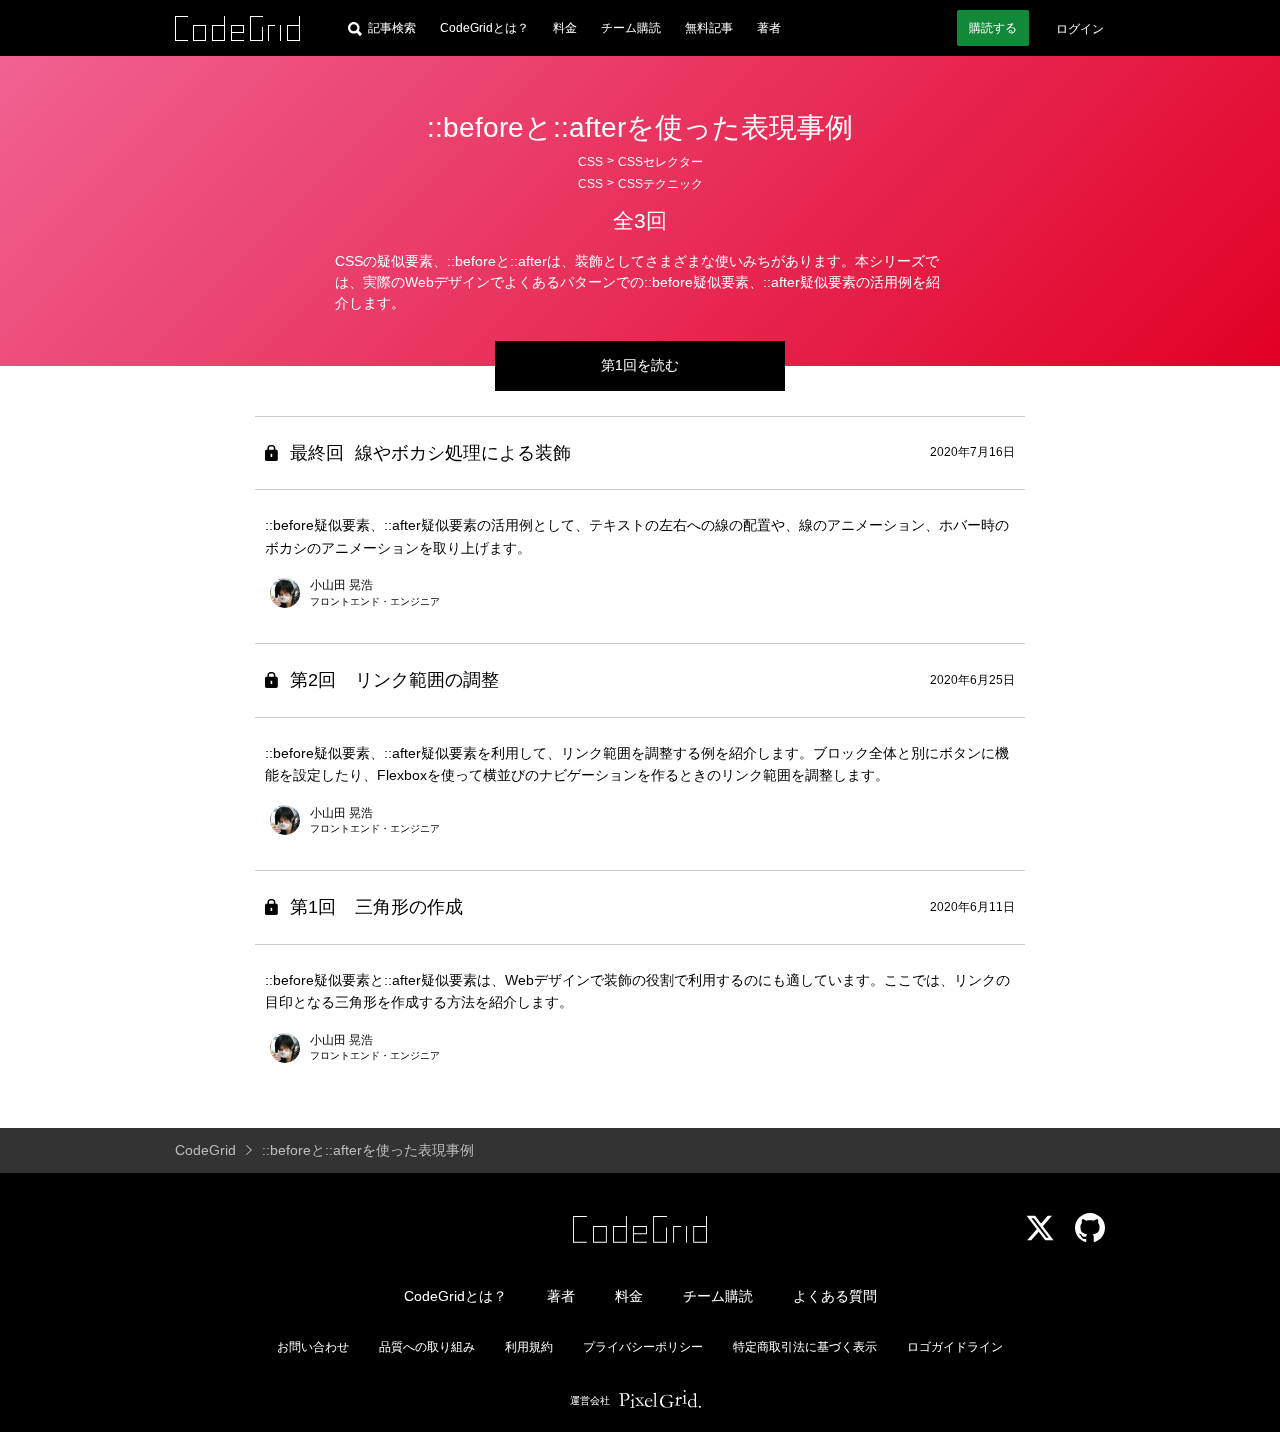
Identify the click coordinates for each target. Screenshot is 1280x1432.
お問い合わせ (313, 1347)
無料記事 (709, 28)
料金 (565, 28)
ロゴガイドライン (955, 1347)
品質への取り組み (427, 1347)
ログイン (1080, 29)
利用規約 (529, 1347)
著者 (769, 28)
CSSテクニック (660, 184)
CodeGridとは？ (484, 28)
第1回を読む (640, 365)
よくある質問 (835, 1296)
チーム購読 (631, 28)
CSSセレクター (660, 162)
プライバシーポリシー (643, 1347)
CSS (590, 162)
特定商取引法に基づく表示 (805, 1347)
